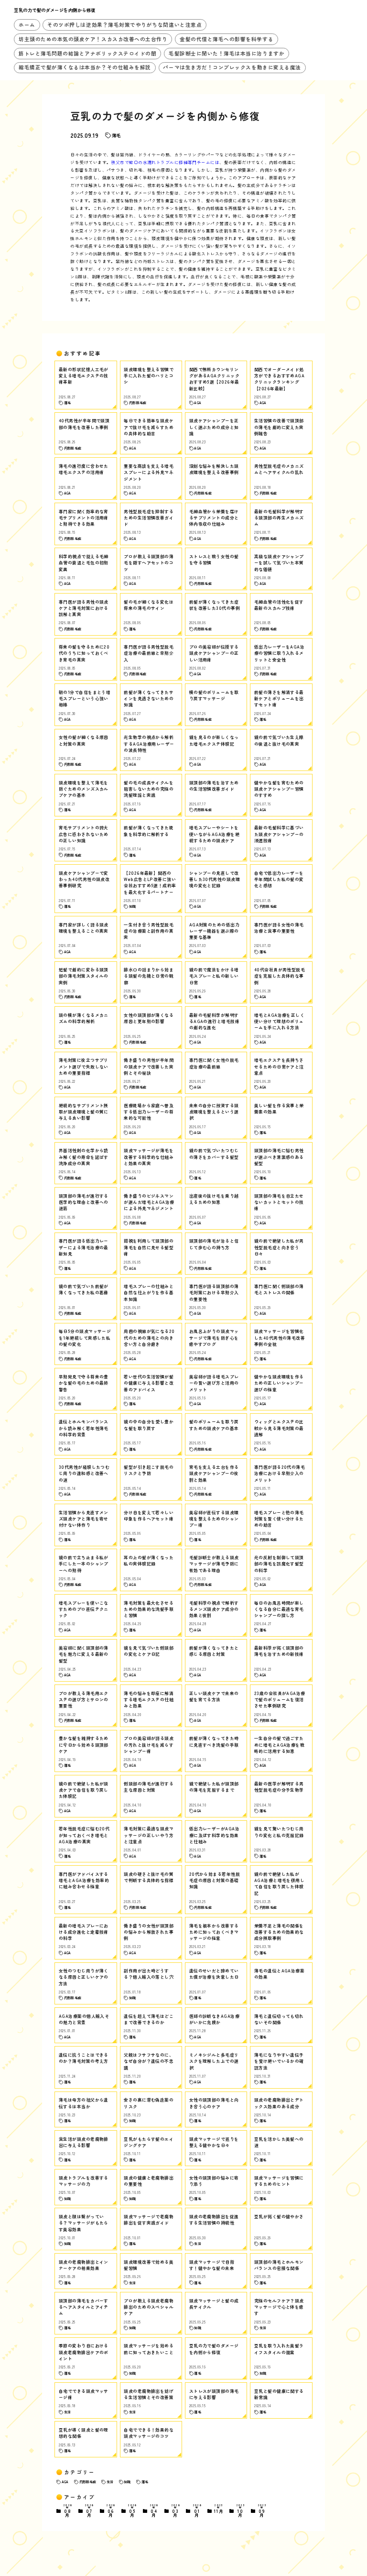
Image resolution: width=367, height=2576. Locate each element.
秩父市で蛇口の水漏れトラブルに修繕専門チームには (165, 162)
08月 (68, 2511)
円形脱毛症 (88, 2482)
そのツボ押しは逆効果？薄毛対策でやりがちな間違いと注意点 (124, 25)
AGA (65, 2482)
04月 (154, 2511)
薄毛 (116, 135)
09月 (262, 2511)
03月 (176, 2511)
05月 (132, 2511)
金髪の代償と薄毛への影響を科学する (227, 39)
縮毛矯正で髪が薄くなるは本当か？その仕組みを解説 (85, 67)
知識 (127, 2482)
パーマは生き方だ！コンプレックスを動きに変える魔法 (232, 67)
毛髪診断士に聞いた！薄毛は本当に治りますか (227, 53)
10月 (240, 2511)
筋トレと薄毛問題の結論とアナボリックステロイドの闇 (87, 53)
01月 (197, 2511)
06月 (111, 2511)
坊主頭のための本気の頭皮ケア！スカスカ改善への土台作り (93, 39)
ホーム (27, 25)
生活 (110, 2482)
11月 (219, 2509)
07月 (89, 2511)
